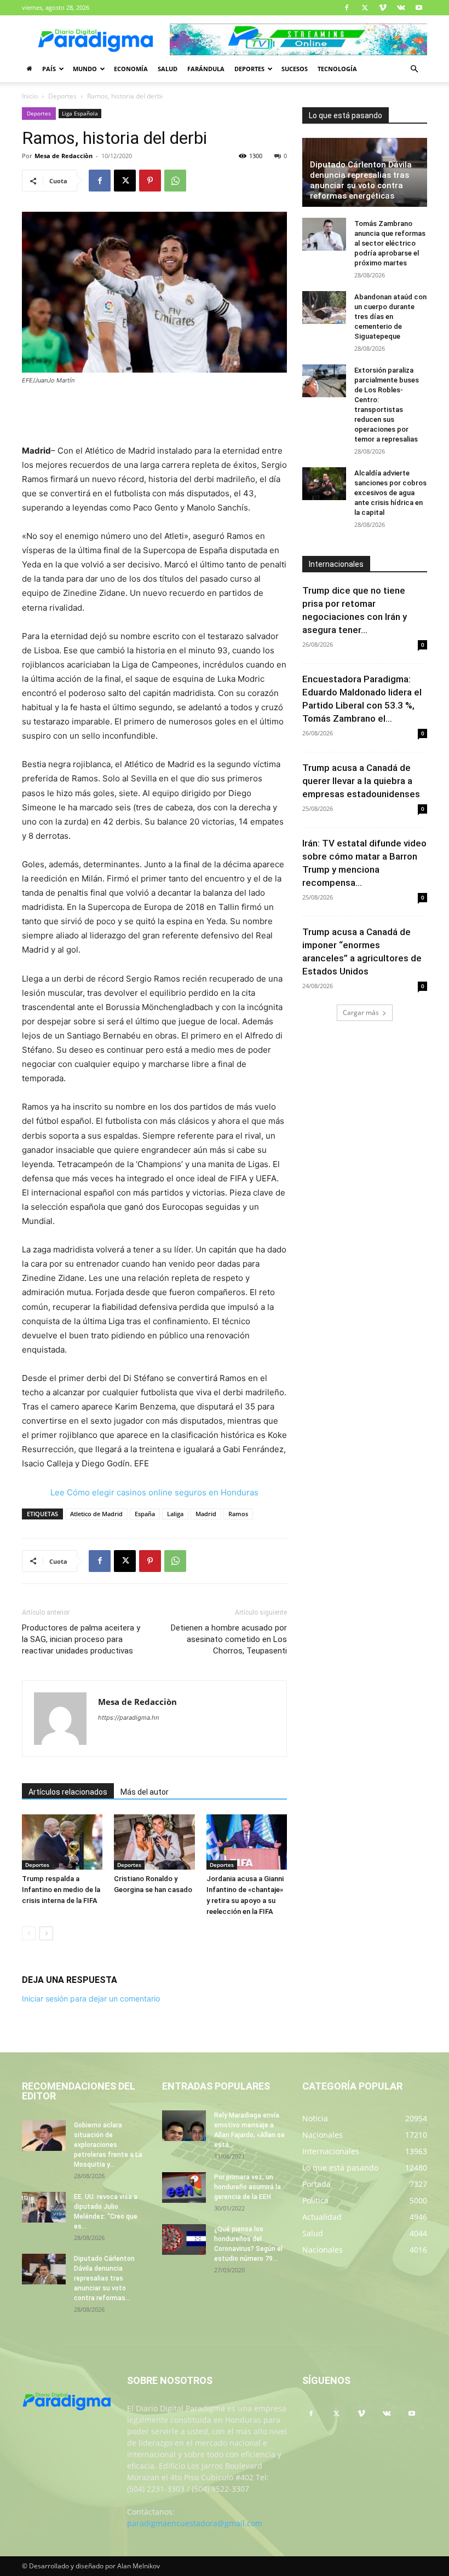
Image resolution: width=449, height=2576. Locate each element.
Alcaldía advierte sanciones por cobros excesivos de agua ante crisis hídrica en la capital (390, 493)
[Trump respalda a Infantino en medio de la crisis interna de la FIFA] (62, 1842)
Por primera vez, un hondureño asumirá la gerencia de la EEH (247, 2187)
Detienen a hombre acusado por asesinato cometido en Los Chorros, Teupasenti (229, 1639)
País (49, 69)
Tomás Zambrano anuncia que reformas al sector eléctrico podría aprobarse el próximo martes (390, 243)
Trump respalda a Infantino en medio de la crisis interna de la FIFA (61, 1890)
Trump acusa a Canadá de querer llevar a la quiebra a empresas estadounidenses (361, 781)
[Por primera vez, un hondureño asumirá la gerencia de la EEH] (184, 2188)
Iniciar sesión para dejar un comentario (91, 1998)
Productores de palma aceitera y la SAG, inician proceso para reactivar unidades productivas (81, 1639)
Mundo (85, 69)
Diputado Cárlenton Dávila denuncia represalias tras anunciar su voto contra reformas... (104, 2278)
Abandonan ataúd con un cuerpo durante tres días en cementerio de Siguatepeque (390, 317)
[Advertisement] (154, 416)
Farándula (206, 69)
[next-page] (46, 1933)
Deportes (249, 69)
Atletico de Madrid (96, 1514)
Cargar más (361, 1013)
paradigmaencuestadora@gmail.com (195, 2523)
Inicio (30, 96)
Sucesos (295, 69)
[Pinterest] (150, 181)
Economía (131, 69)
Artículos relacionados (68, 1792)
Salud (168, 69)
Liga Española (80, 113)
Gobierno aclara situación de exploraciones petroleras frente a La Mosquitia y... (108, 2145)
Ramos (238, 1514)
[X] (365, 8)
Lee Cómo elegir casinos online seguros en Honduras (154, 1492)
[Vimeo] (383, 8)
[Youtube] (419, 8)
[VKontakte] (401, 8)
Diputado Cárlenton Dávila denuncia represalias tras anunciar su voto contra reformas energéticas (361, 180)
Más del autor (145, 1792)
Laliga (175, 1514)
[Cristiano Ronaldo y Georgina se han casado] (154, 1842)
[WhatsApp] (175, 181)
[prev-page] (29, 1933)
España (145, 1514)
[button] (414, 69)
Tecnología (337, 69)
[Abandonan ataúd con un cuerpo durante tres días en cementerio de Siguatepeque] (324, 308)
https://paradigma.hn (128, 1718)
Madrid (206, 1514)
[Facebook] (347, 8)
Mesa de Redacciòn (64, 156)
